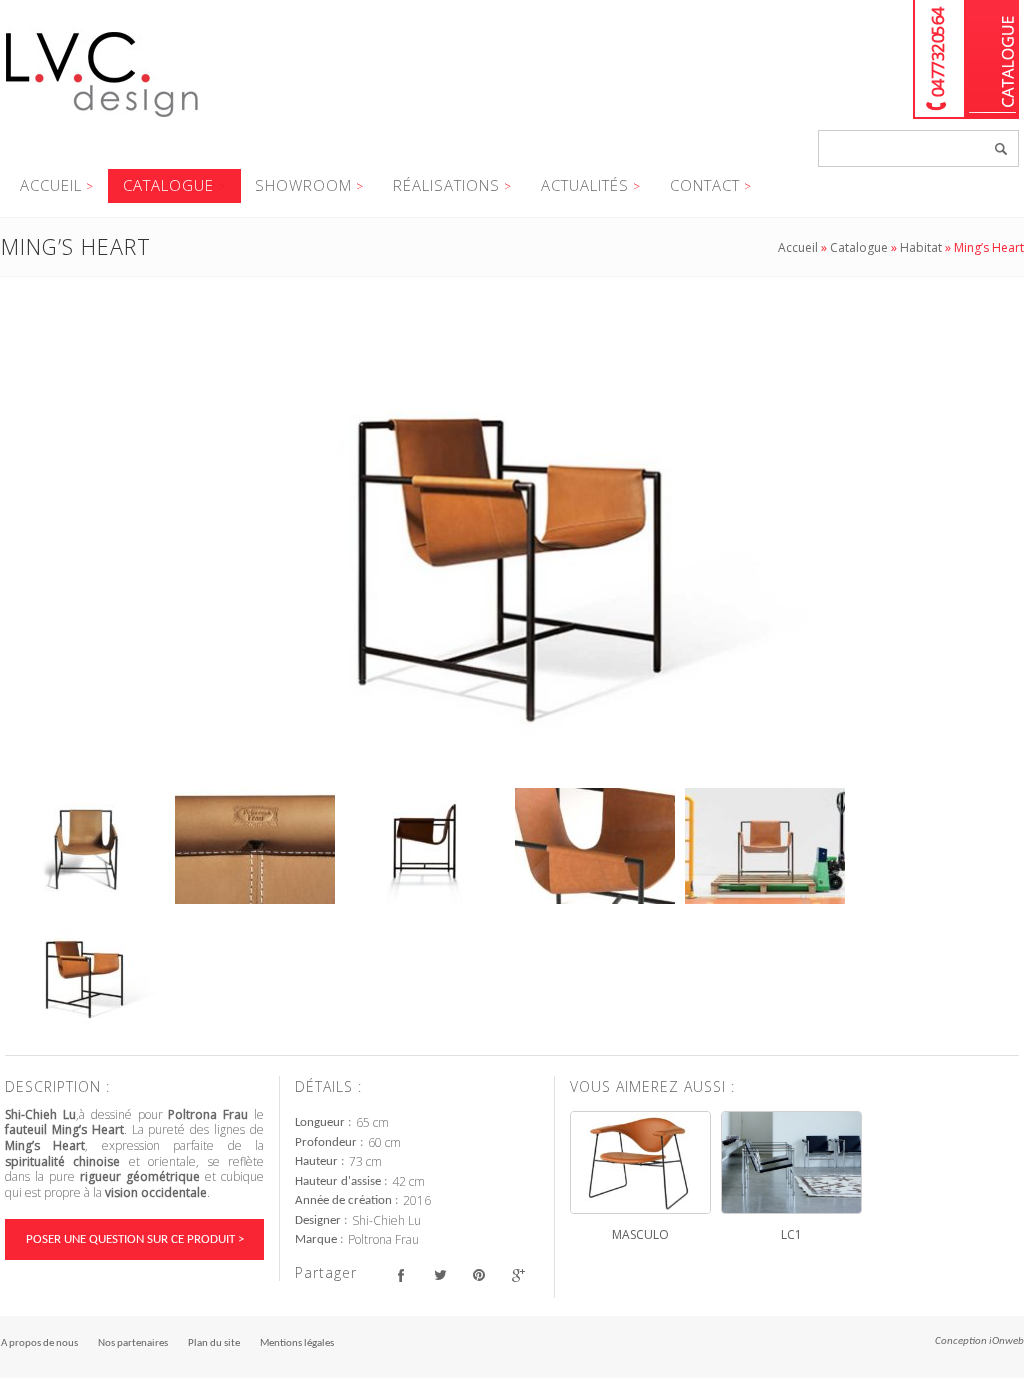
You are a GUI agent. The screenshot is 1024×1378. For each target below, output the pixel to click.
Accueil (51, 185)
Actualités (585, 185)
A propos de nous (39, 1343)
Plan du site (214, 1343)
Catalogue (992, 59)
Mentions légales (297, 1343)
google (517, 1275)
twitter (439, 1275)
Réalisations (446, 185)
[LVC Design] (102, 119)
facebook (400, 1275)
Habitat (921, 247)
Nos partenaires (133, 1343)
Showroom (303, 185)
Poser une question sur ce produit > (135, 1239)
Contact (705, 185)
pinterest (478, 1275)
